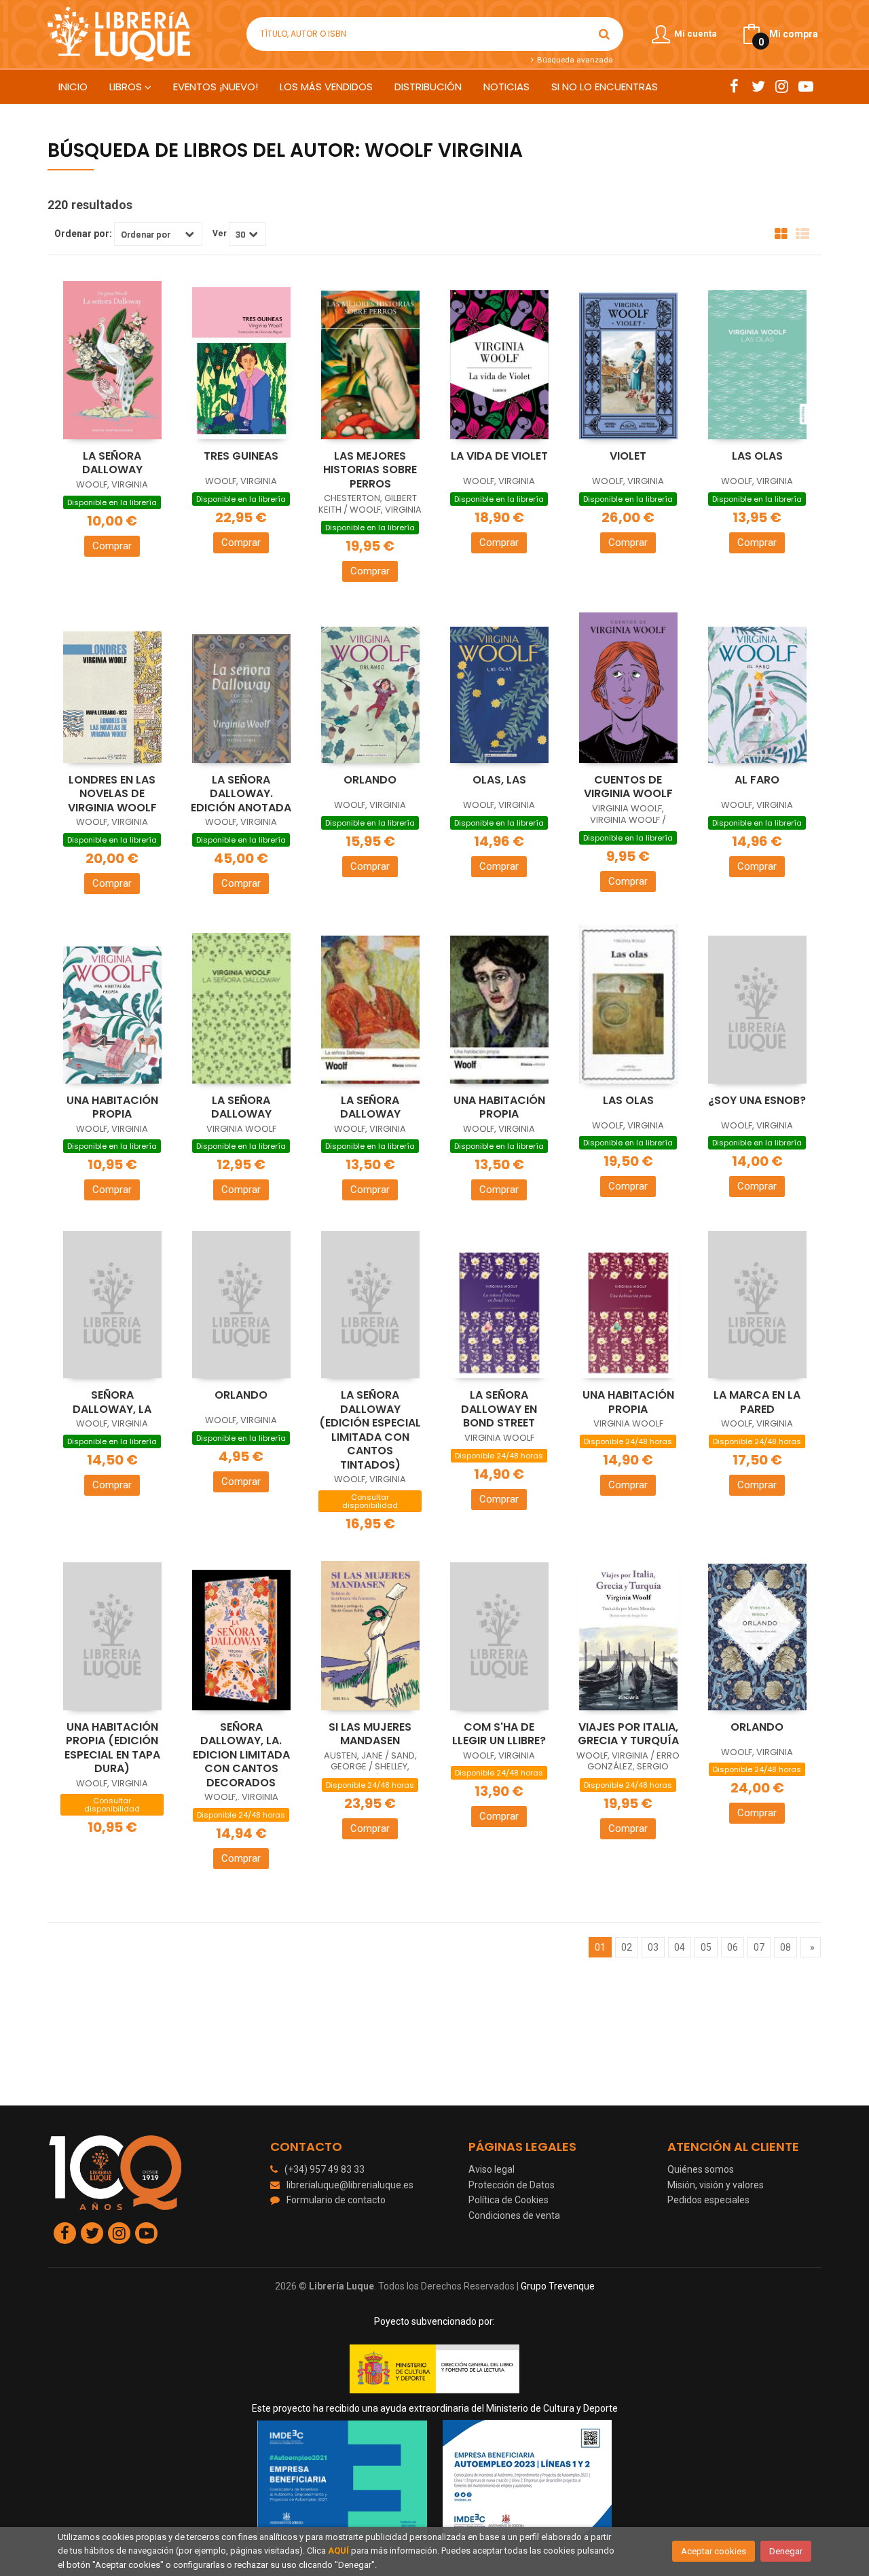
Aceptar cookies (714, 2551)
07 (759, 1947)
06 (733, 1947)
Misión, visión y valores (716, 2185)
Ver (220, 234)
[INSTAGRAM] (782, 86)
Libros (127, 87)
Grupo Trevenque (558, 2286)
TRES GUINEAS (241, 456)
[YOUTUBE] (806, 86)
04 (680, 1947)
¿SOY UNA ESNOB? (757, 1100)
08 (785, 1947)
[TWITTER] (758, 86)
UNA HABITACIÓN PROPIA (112, 1107)
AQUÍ (338, 2551)
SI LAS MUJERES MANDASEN (370, 1734)
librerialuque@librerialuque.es (350, 2185)
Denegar (786, 2551)
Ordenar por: (83, 234)
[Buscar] (604, 34)
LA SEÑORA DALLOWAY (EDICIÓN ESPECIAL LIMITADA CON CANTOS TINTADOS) (370, 1430)
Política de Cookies (509, 2200)
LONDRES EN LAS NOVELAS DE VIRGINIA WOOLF (112, 794)
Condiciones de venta (514, 2215)
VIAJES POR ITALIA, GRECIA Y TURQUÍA (628, 1734)
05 (706, 1947)
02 (627, 1947)
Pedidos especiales (708, 2200)
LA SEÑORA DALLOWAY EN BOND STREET (499, 1409)
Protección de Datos (512, 2185)
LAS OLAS (757, 456)
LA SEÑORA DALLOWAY (112, 463)
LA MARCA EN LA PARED (757, 1402)
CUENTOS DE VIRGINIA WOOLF (628, 787)
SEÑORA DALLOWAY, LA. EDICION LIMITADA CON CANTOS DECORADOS (241, 1755)
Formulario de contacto (336, 2200)
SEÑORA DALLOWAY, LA (112, 1402)
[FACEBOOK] (734, 86)
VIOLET (628, 456)
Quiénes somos (701, 2169)
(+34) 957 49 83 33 (325, 2169)
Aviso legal (492, 2169)
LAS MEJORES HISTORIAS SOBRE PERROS (370, 470)
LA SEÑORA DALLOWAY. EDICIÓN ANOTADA (241, 794)
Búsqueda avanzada (574, 60)
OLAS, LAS (499, 780)
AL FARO (757, 780)
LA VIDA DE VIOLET (499, 456)
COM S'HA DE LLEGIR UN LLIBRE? (499, 1734)
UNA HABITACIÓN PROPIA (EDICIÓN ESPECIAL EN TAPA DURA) (112, 1748)
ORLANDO (370, 780)
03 (653, 1947)
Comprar (112, 546)
